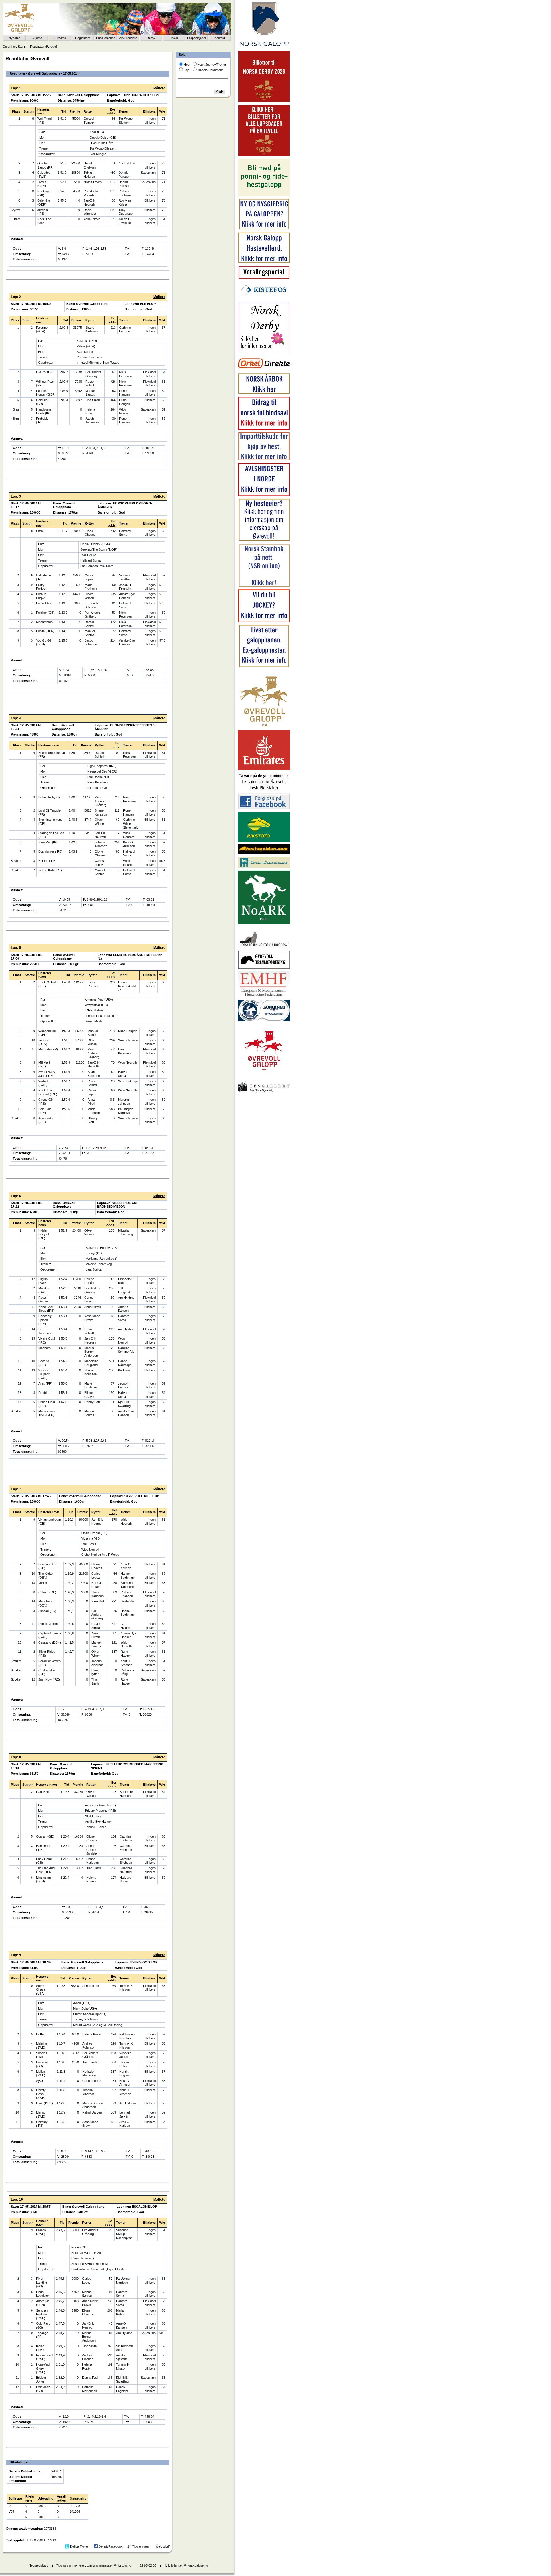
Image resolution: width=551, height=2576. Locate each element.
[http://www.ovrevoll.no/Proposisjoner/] (264, 1075)
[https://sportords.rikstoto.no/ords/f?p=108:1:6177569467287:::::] (264, 586)
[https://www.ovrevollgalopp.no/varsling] (264, 278)
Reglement (83, 38)
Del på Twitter (79, 2546)
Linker (174, 38)
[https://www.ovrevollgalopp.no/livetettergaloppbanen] (264, 666)
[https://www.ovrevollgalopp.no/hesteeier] (264, 540)
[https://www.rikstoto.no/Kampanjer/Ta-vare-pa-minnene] (264, 790)
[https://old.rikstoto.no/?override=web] (264, 841)
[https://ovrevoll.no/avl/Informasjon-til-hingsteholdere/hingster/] (264, 495)
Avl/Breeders (128, 38)
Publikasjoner (105, 38)
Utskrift (165, 2546)
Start (21, 47)
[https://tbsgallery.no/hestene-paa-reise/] (264, 1094)
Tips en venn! (142, 2546)
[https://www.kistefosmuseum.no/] (264, 298)
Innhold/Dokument (210, 70)
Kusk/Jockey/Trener (212, 65)
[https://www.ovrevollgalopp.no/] (264, 229)
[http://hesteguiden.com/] (264, 853)
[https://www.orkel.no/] (264, 370)
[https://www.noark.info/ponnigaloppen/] (264, 195)
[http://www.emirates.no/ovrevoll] (264, 769)
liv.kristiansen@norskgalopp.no (186, 2565)
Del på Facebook (111, 2546)
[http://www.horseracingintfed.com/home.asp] (264, 1020)
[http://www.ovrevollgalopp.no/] (264, 727)
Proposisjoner (197, 38)
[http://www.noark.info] (264, 923)
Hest (187, 65)
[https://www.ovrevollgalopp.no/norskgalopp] (264, 47)
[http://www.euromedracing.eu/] (264, 996)
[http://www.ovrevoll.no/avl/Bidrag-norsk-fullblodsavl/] (264, 429)
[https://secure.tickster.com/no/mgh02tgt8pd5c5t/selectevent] (264, 155)
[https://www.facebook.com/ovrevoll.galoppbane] (264, 808)
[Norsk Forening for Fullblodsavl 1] (264, 947)
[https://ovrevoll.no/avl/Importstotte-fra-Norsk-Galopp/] (264, 459)
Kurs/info (60, 38)
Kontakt (220, 38)
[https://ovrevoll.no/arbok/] (264, 393)
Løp (186, 70)
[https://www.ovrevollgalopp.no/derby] (264, 352)
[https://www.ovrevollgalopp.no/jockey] (264, 621)
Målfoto (159, 88)
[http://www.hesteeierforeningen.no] (264, 867)
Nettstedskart (38, 2565)
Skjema (37, 38)
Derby (151, 38)
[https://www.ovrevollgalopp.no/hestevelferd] (264, 262)
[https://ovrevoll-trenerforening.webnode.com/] (264, 968)
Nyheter (14, 38)
